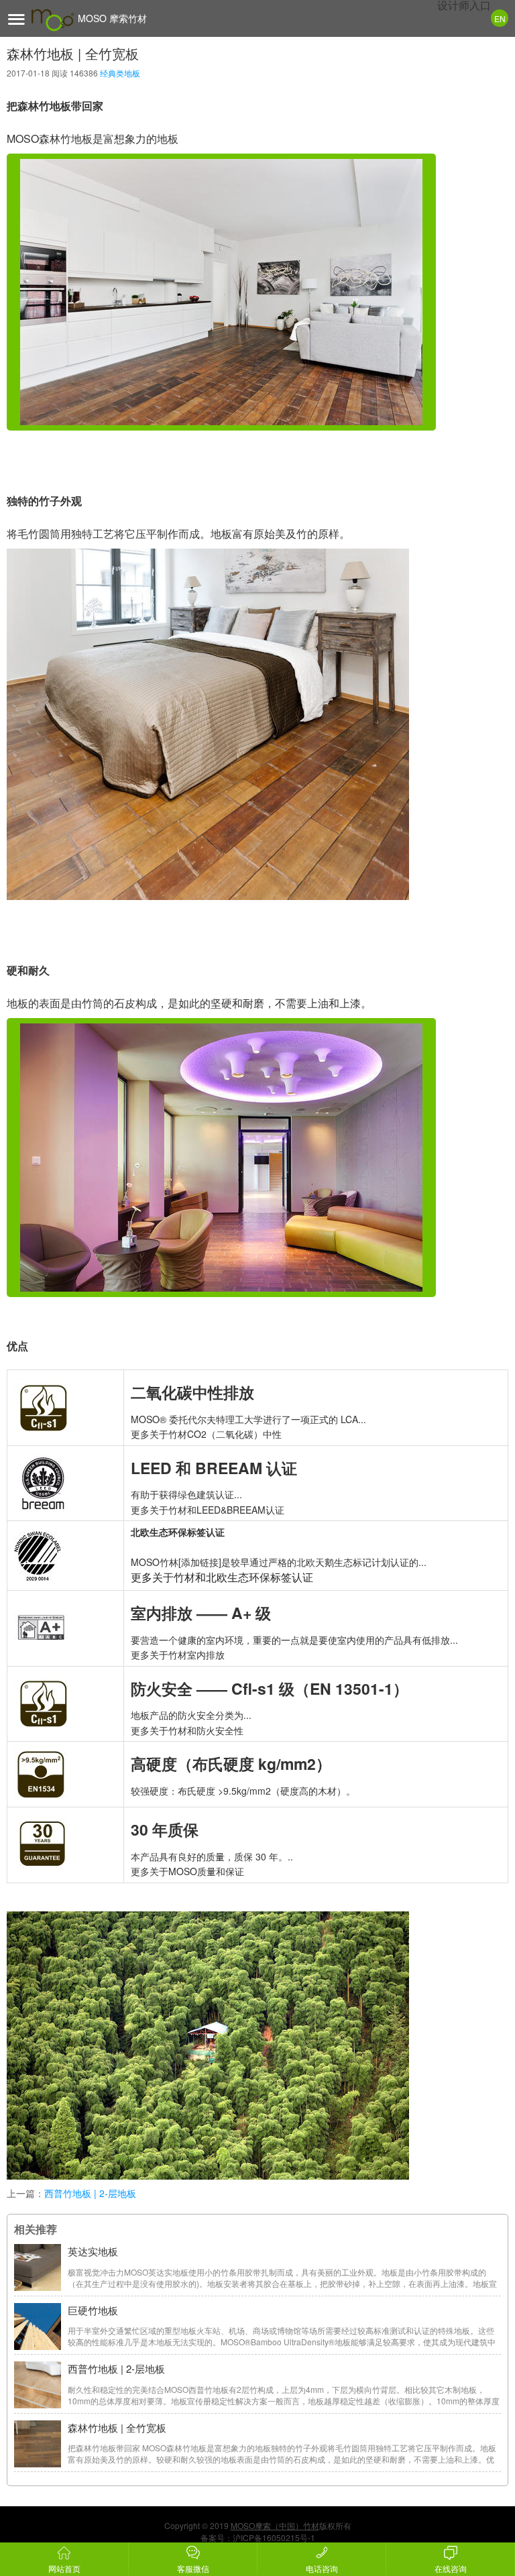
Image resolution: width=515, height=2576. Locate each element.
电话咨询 (322, 2568)
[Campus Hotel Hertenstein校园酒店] (221, 1158)
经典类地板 (120, 73)
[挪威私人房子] (221, 292)
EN (500, 18)
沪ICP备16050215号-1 (274, 2537)
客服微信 (193, 2568)
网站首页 (64, 2568)
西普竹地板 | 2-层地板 (90, 2193)
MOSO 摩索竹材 (112, 18)
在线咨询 (451, 2568)
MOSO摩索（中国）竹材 (275, 2525)
